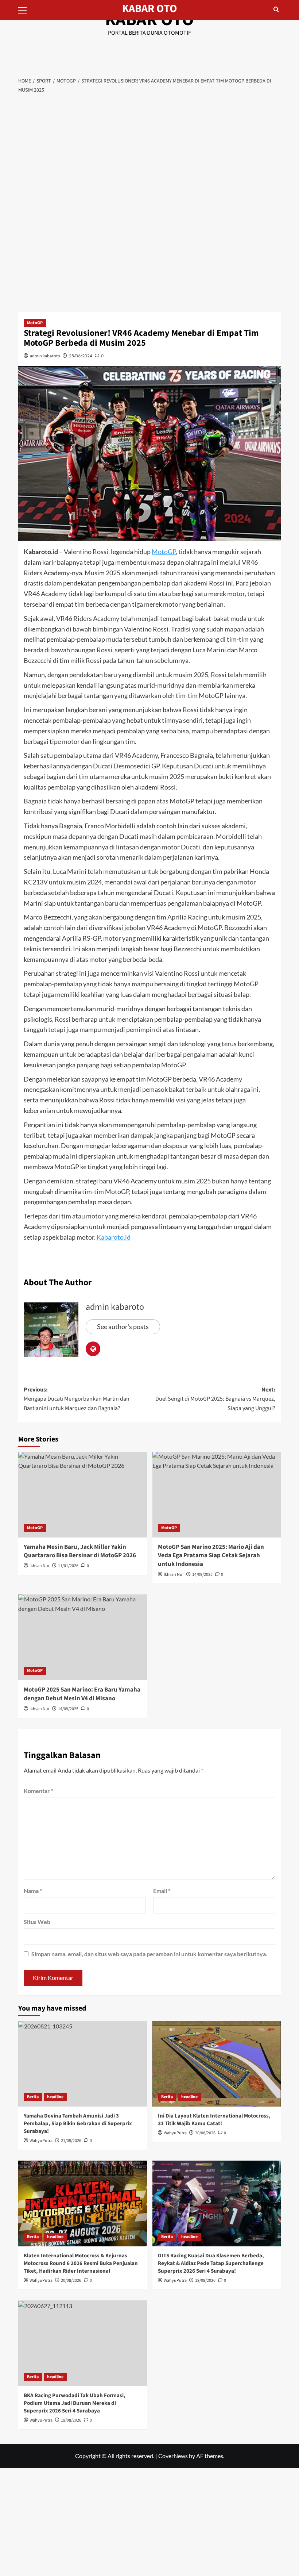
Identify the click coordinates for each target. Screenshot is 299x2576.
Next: (215, 1399)
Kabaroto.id (114, 1237)
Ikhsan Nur (40, 1566)
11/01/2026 (68, 1566)
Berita (33, 2097)
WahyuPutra (41, 2141)
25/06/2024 (81, 356)
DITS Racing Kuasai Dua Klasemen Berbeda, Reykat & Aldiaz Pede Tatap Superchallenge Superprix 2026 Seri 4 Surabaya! (211, 2263)
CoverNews (173, 2456)
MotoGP (35, 323)
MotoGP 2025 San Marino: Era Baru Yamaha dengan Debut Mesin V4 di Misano (82, 1694)
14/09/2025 (202, 1575)
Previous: (77, 1399)
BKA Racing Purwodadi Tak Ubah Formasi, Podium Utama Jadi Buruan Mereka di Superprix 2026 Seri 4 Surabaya (75, 2403)
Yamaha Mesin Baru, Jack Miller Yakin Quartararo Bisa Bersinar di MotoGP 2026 (80, 1551)
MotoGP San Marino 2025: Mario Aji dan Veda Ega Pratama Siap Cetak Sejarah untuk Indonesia (211, 1556)
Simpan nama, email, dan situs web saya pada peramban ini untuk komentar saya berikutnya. (149, 1954)
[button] (26, 9)
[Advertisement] (149, 153)
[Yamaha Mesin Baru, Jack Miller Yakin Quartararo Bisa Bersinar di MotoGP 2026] (83, 1495)
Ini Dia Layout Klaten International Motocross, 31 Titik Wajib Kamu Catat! (214, 2120)
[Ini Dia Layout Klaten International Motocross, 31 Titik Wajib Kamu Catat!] (217, 2064)
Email (162, 1891)
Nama (33, 1891)
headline (55, 2097)
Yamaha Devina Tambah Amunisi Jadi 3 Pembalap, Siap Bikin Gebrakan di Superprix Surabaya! (78, 2124)
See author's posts (123, 1327)
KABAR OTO (150, 9)
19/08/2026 (205, 2281)
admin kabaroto (45, 356)
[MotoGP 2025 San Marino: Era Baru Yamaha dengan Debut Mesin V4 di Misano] (83, 1637)
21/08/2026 (71, 2141)
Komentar (38, 1791)
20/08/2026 (205, 2133)
